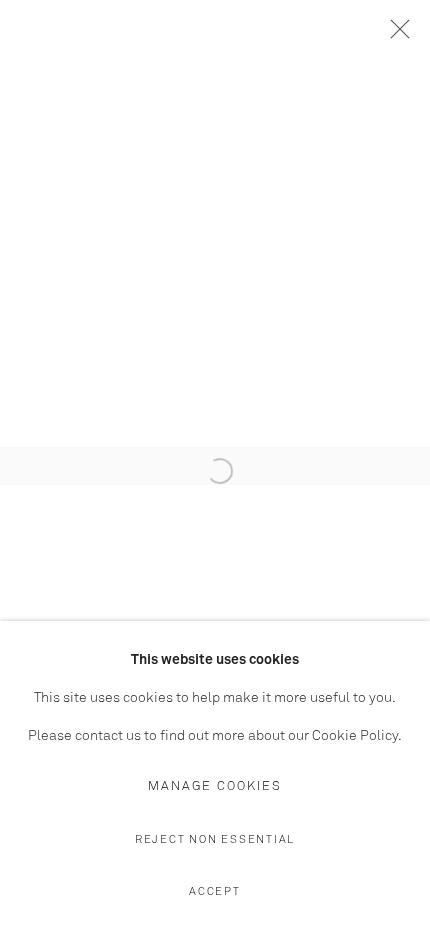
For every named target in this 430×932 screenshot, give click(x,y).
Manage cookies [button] (215, 786)
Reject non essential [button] (215, 839)
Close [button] (395, 35)
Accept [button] (215, 891)
